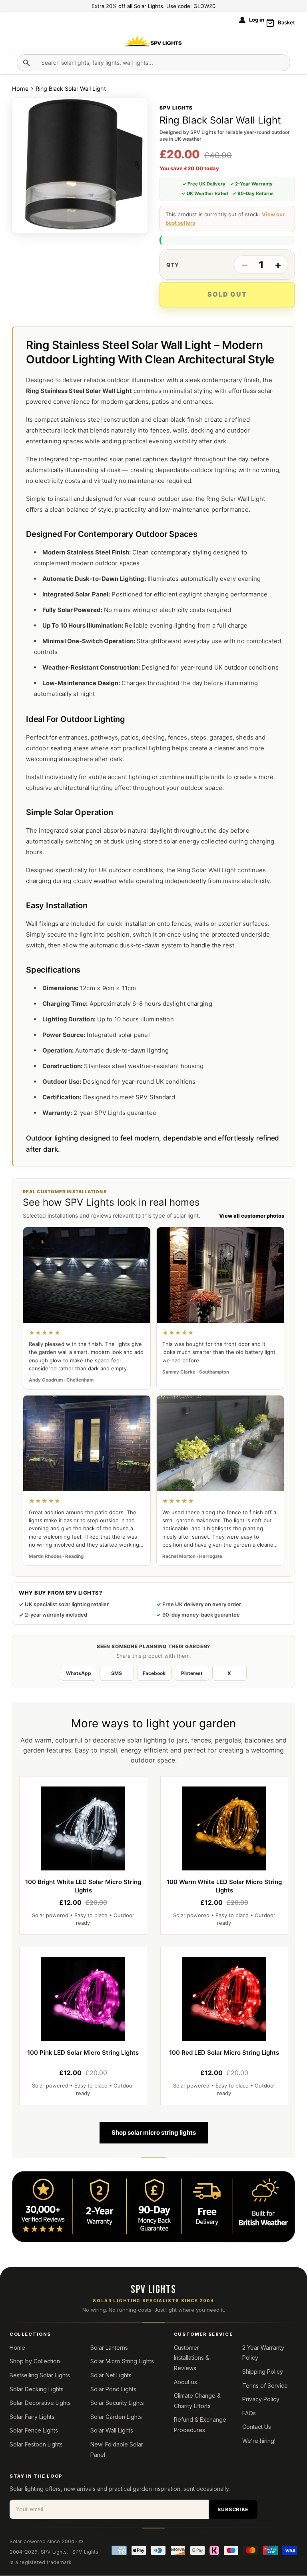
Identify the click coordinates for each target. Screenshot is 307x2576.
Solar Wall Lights (112, 2430)
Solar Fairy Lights (32, 2417)
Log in (257, 20)
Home (21, 89)
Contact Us (257, 2427)
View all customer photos (252, 1216)
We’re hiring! (259, 2441)
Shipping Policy (263, 2372)
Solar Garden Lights (116, 2417)
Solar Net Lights (111, 2375)
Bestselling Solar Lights (40, 2375)
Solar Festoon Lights (36, 2444)
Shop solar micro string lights (154, 2132)
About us (185, 2382)
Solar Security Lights (117, 2403)
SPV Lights (54, 2552)
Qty (173, 265)
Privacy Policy (261, 2399)
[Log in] (242, 20)
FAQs (249, 2413)
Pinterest (192, 1673)
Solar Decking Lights (37, 2389)
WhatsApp (79, 1673)
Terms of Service (265, 2386)
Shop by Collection (35, 2361)
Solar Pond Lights (113, 2389)
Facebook (154, 1673)
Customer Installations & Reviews (191, 2358)
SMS (117, 1673)
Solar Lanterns (109, 2348)
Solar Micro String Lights (122, 2361)
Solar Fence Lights (34, 2430)
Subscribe (233, 2509)
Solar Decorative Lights (40, 2403)
